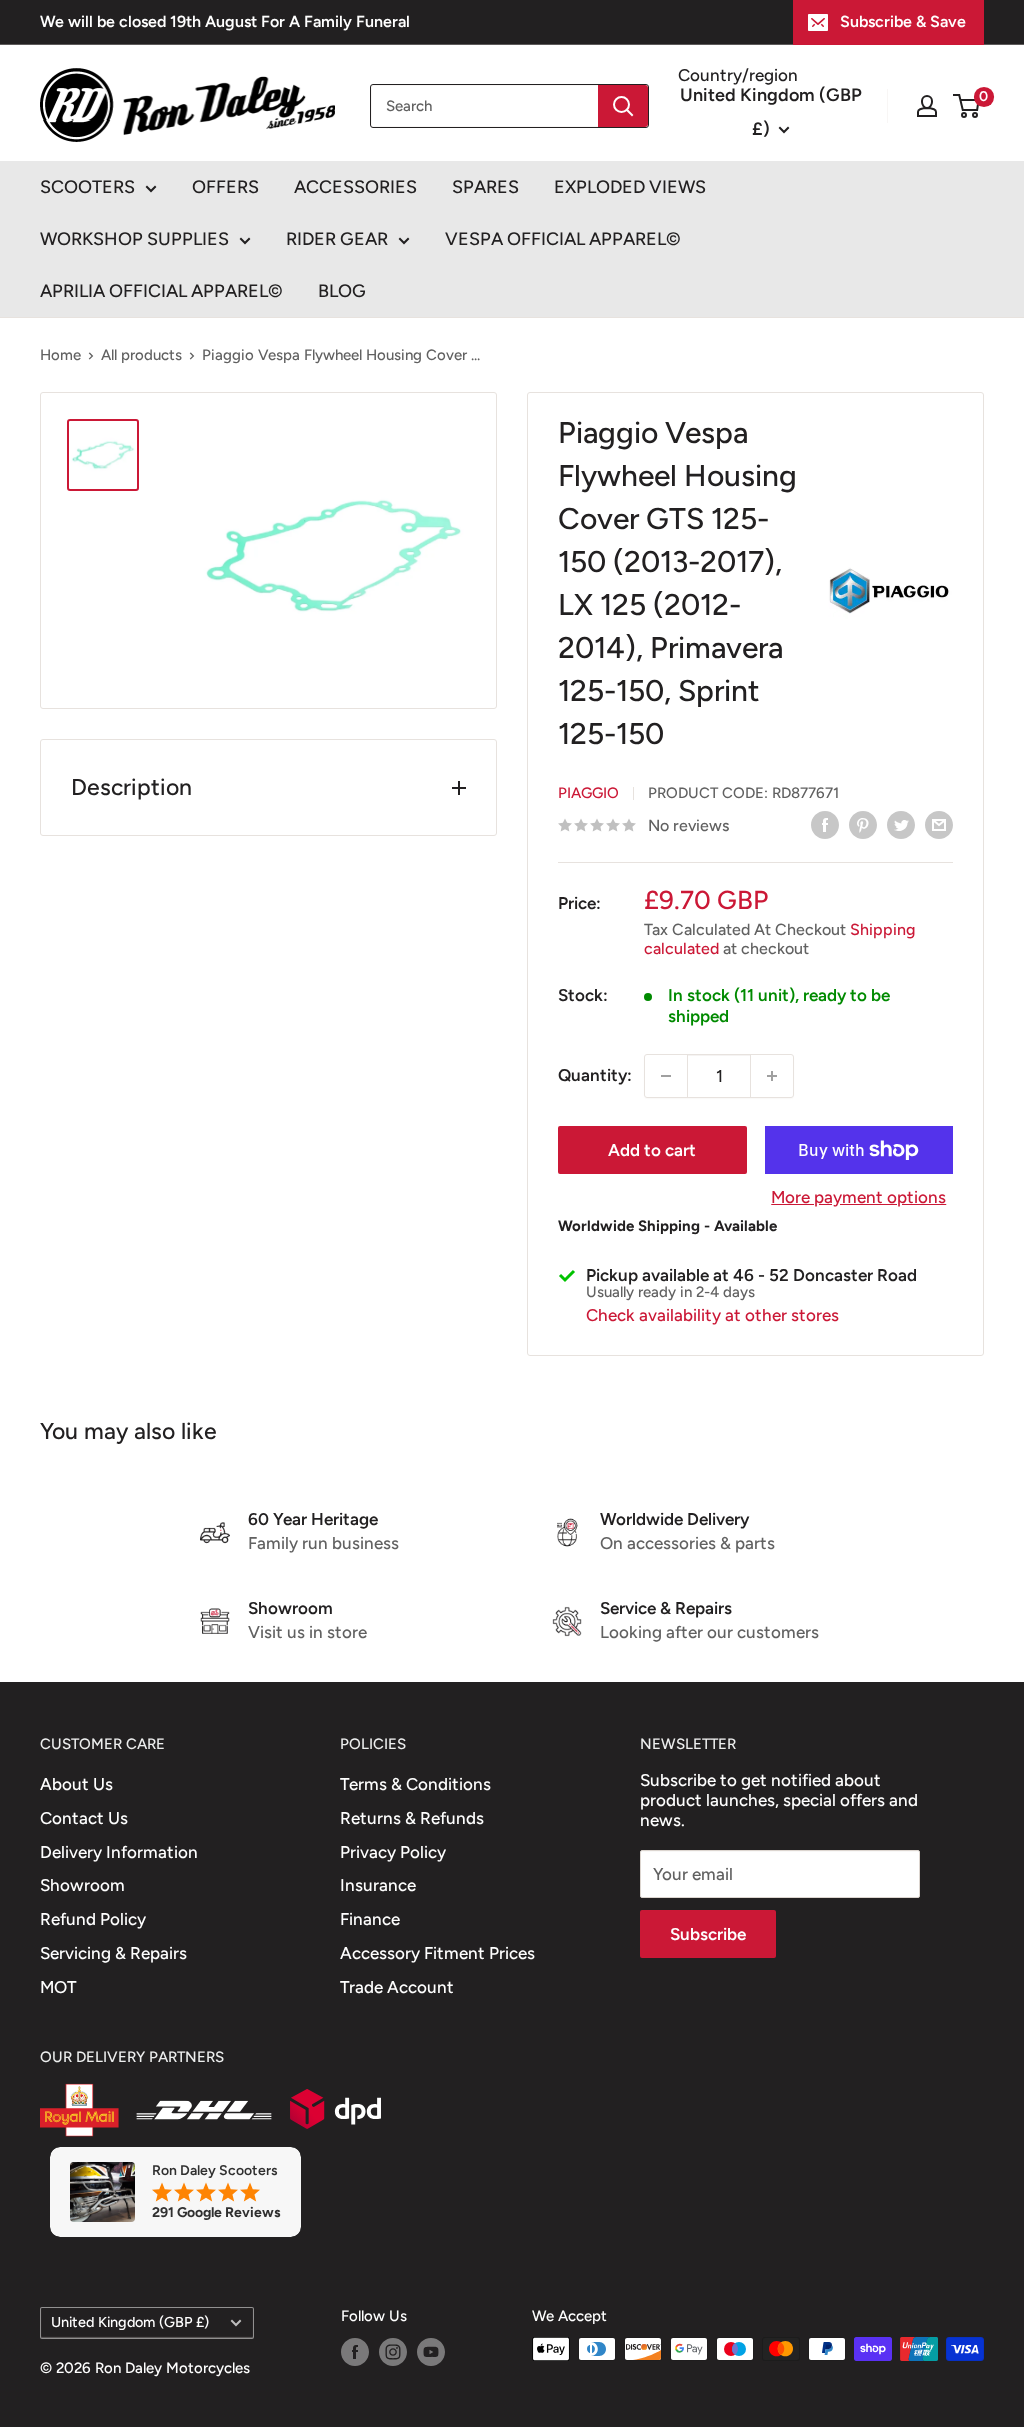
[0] (967, 106)
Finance (370, 1919)
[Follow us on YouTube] (431, 2351)
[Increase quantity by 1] (772, 1076)
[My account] (927, 106)
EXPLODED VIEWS (630, 187)
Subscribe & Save (903, 21)
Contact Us (84, 1818)
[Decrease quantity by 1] (666, 1076)
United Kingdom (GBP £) (130, 2322)
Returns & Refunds (412, 1818)
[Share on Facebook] (825, 825)
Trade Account (397, 1987)
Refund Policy (93, 1919)
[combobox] (484, 106)
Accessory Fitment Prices (437, 1953)
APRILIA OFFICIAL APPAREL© (161, 291)
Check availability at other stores (712, 1315)
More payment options (858, 1197)
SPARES (485, 187)
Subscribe (708, 1934)
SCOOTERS (87, 187)
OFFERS (225, 187)
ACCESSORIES (355, 187)
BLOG (342, 291)
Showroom (82, 1885)
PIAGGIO (588, 793)
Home (60, 355)
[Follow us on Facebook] (355, 2351)
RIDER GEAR (337, 239)
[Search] (623, 106)
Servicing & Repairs (113, 1953)
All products (141, 355)
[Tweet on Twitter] (901, 825)
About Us (76, 1784)
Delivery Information (119, 1852)
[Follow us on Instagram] (393, 2351)
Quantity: (595, 1075)
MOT (58, 1987)
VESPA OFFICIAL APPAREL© (563, 239)
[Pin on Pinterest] (863, 825)
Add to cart (652, 1150)
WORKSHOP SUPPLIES (134, 239)
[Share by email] (939, 825)
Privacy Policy (393, 1852)
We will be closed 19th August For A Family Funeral (225, 21)
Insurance (378, 1885)
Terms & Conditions (415, 1784)
